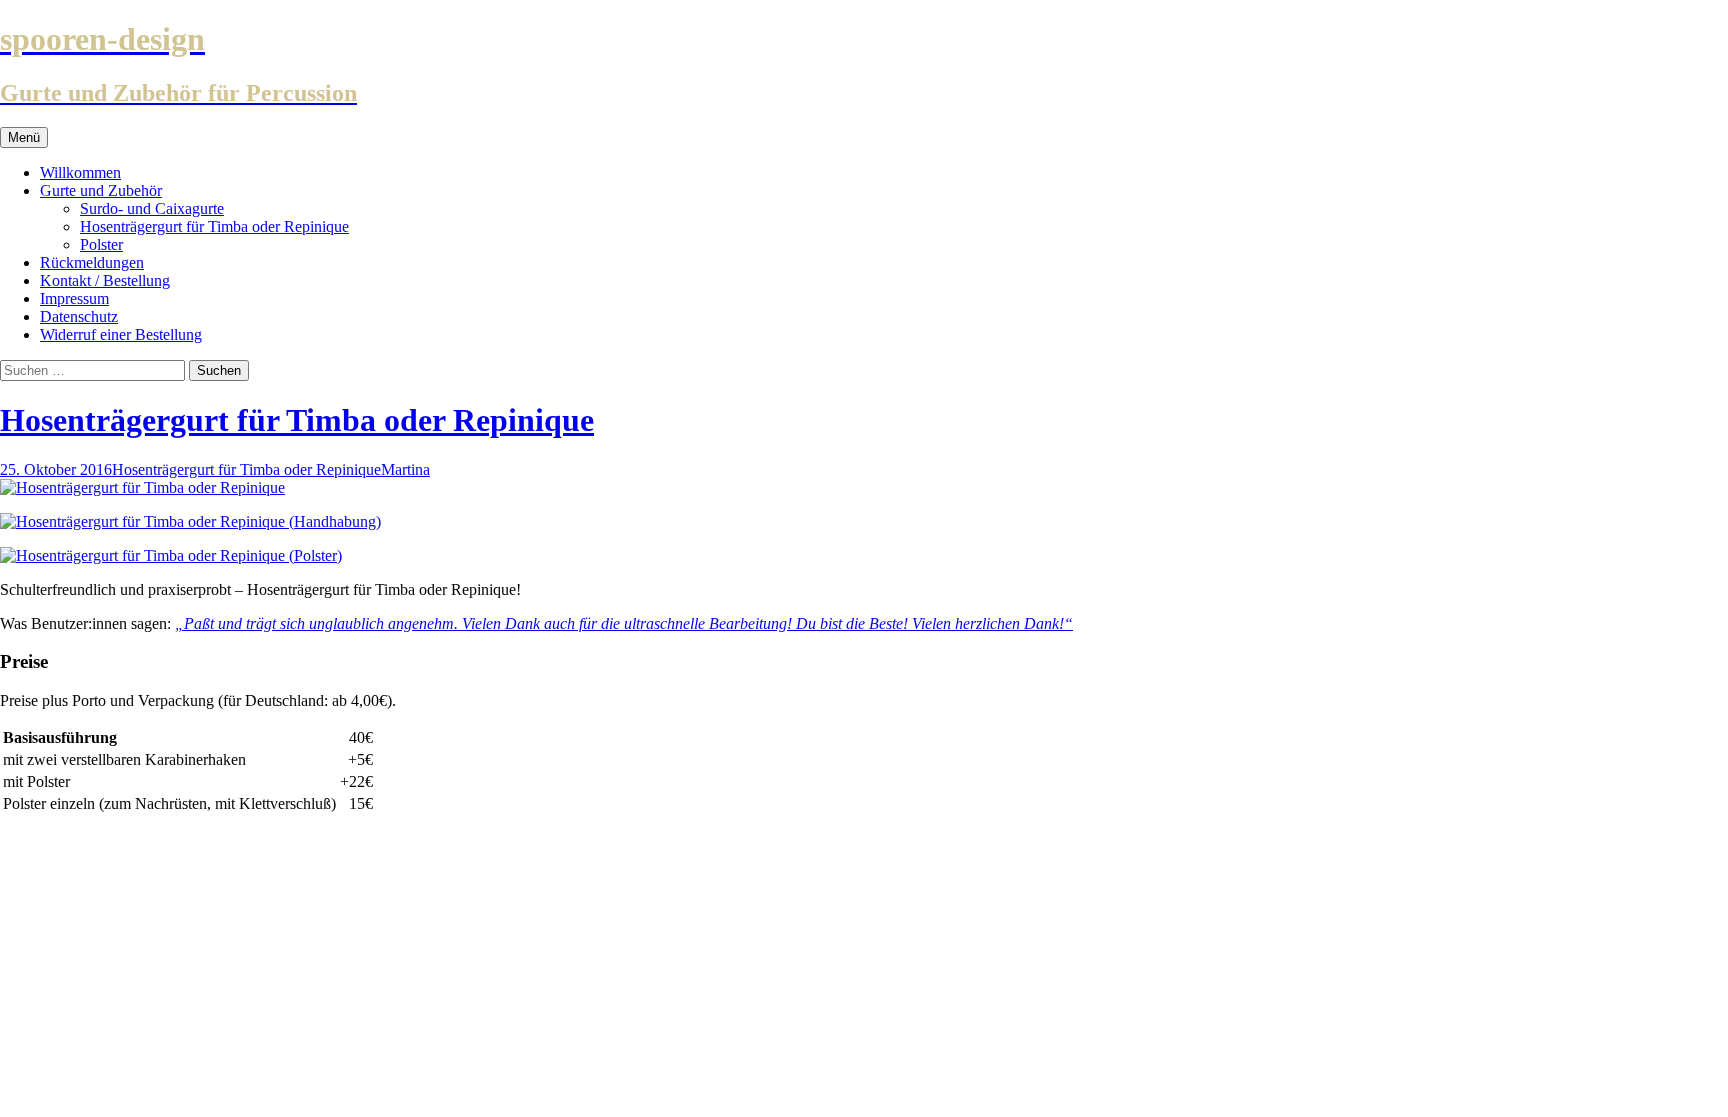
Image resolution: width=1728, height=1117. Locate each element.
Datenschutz (79, 316)
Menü (24, 137)
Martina (405, 469)
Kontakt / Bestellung (105, 280)
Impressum (74, 298)
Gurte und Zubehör (101, 190)
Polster (101, 244)
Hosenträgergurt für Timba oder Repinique (214, 226)
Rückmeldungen (92, 262)
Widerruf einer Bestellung (121, 334)
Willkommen (80, 172)
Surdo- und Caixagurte (152, 208)
